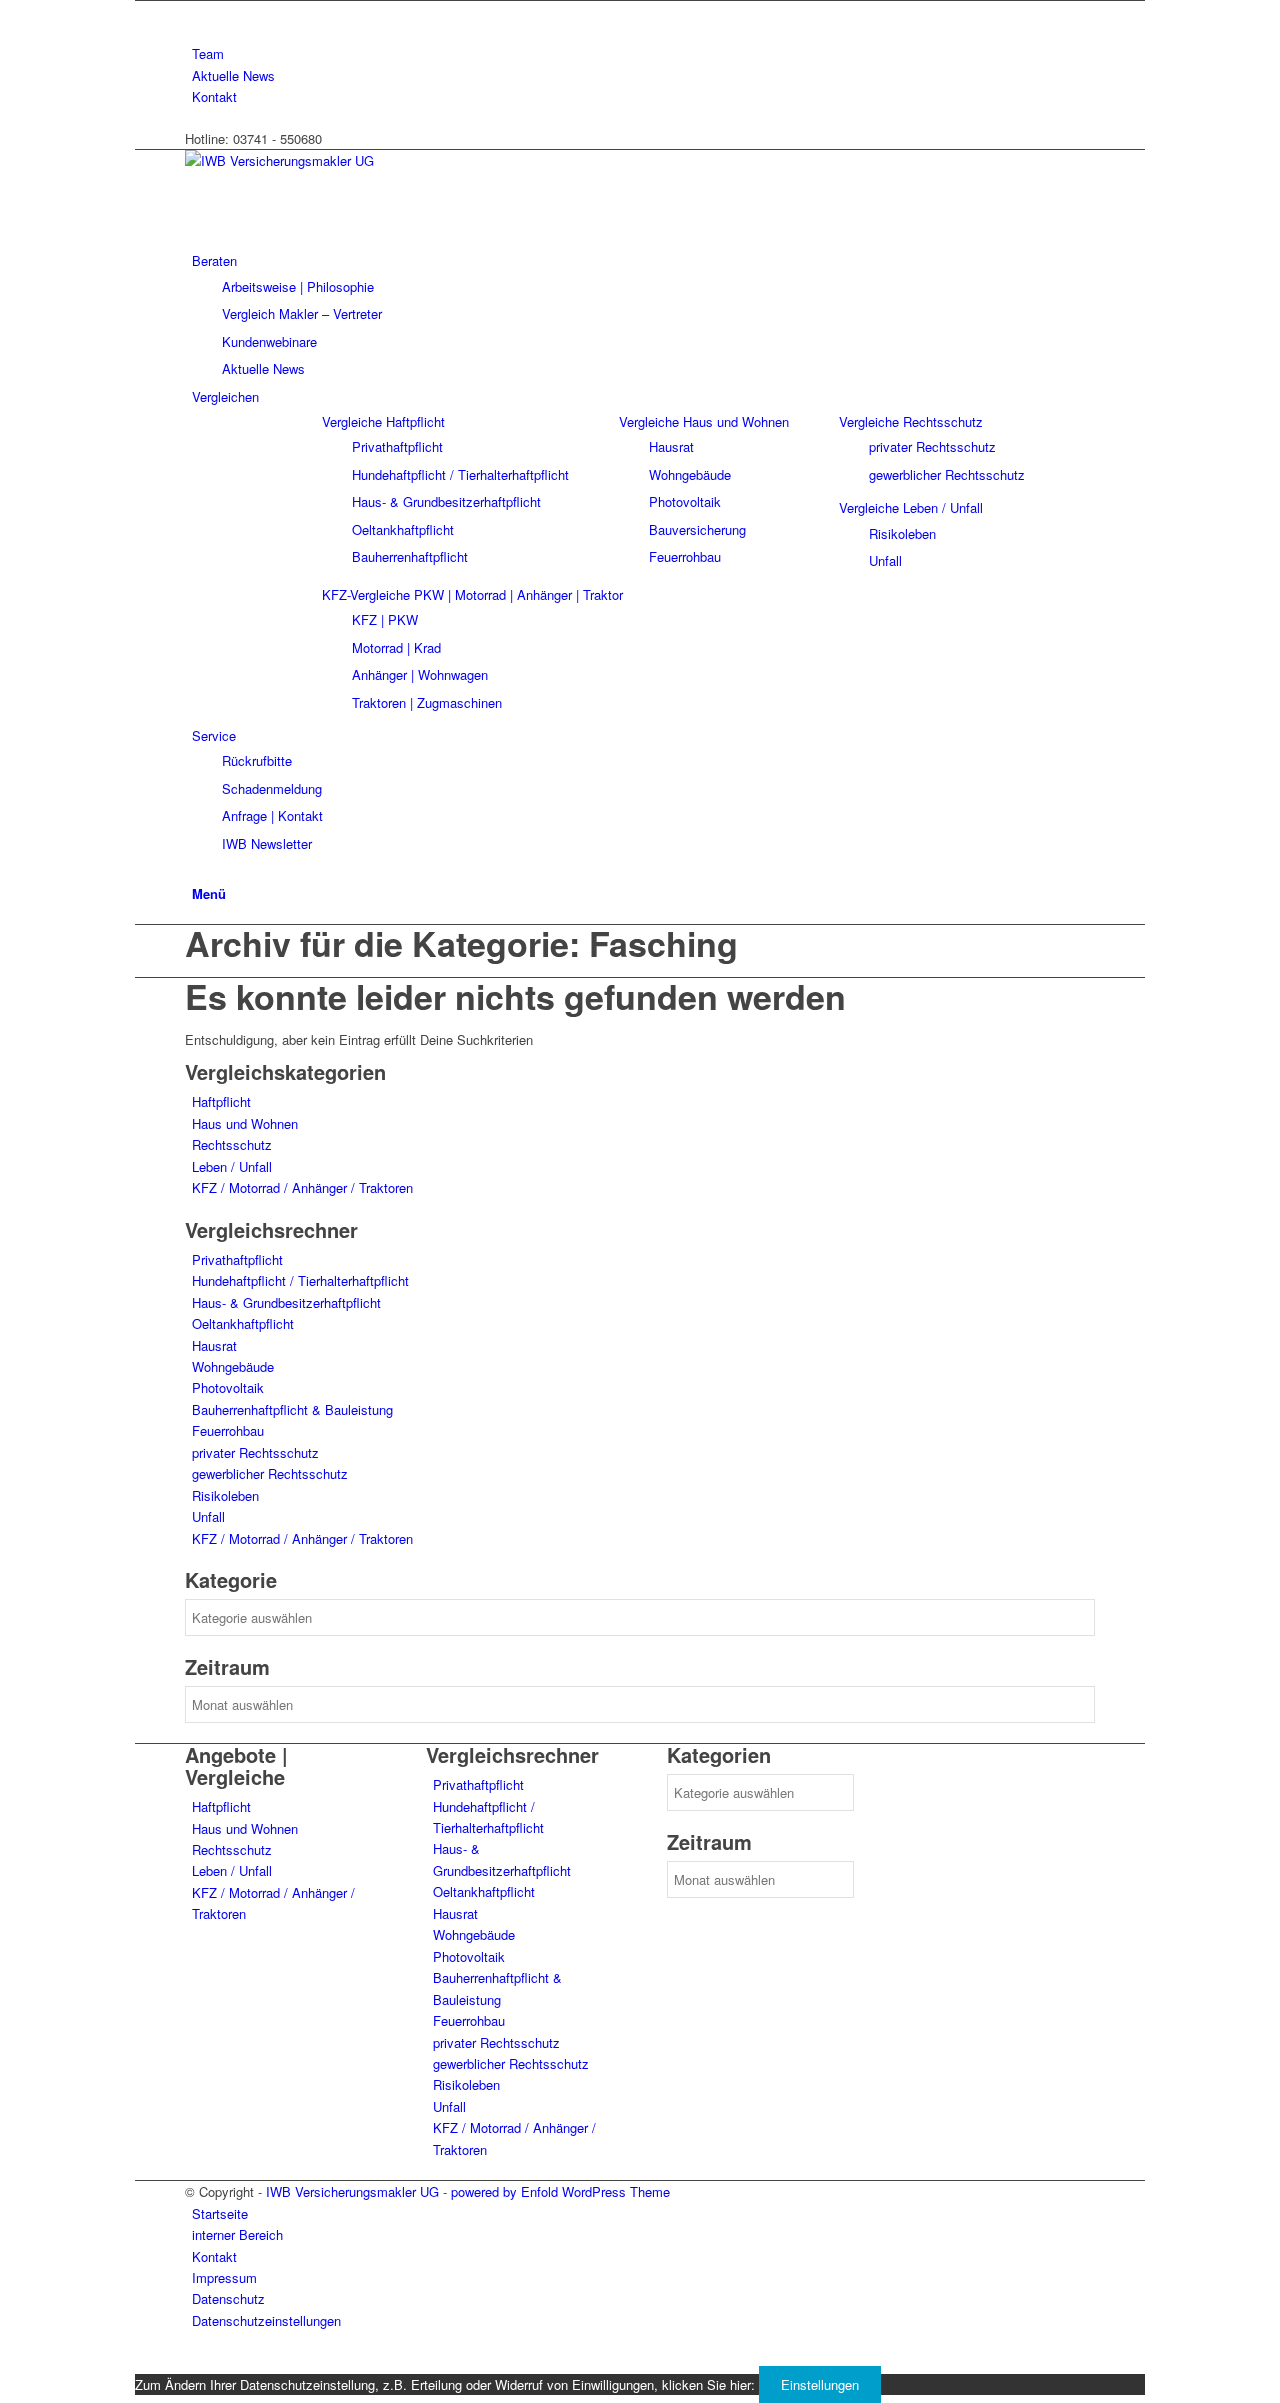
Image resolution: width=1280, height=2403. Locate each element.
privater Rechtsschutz (255, 1452)
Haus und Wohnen (245, 1123)
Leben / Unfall (232, 1166)
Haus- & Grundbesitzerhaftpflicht (286, 1302)
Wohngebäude (233, 1366)
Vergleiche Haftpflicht (383, 421)
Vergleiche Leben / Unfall (911, 507)
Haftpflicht (221, 1101)
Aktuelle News (233, 75)
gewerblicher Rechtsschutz (270, 1473)
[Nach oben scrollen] (140, 2361)
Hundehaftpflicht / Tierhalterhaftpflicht (300, 1280)
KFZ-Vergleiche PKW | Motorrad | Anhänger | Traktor (472, 594)
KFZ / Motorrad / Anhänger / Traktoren (302, 1187)
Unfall (208, 1516)
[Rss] (197, 11)
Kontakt (214, 96)
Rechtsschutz (232, 1144)
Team (208, 53)
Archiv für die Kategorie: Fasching (461, 943)
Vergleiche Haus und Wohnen (704, 421)
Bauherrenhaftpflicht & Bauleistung (292, 1409)
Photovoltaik (228, 1387)
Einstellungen (820, 2384)
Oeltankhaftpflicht (243, 1323)
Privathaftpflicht (237, 1259)
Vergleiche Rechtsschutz (911, 421)
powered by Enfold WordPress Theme (560, 2191)
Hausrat (214, 1345)
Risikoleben (225, 1495)
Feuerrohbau (228, 1430)
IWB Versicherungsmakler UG (352, 2191)
